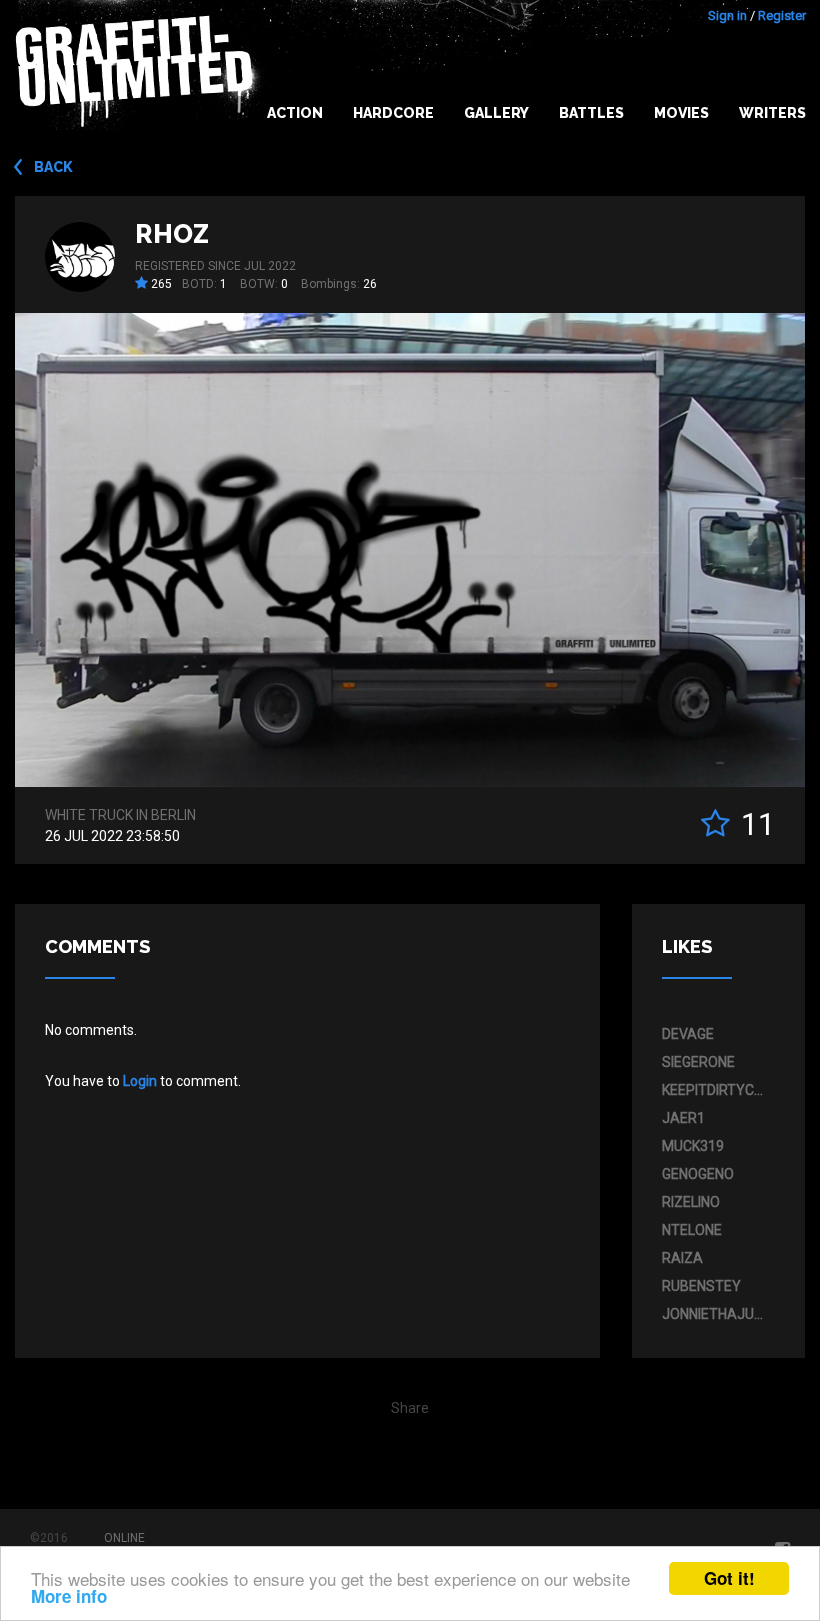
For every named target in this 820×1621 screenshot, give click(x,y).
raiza (682, 1258)
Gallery (496, 113)
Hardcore (393, 113)
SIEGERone (698, 1062)
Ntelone (692, 1230)
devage (688, 1034)
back (53, 167)
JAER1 (683, 1118)
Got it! (729, 1578)
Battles (591, 113)
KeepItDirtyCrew (714, 1090)
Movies (681, 113)
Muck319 (693, 1146)
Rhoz (172, 234)
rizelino (691, 1202)
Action (295, 113)
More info (69, 1596)
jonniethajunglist (714, 1314)
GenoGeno (698, 1174)
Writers (772, 113)
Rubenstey (701, 1286)
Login (140, 1081)
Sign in (727, 15)
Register (782, 15)
